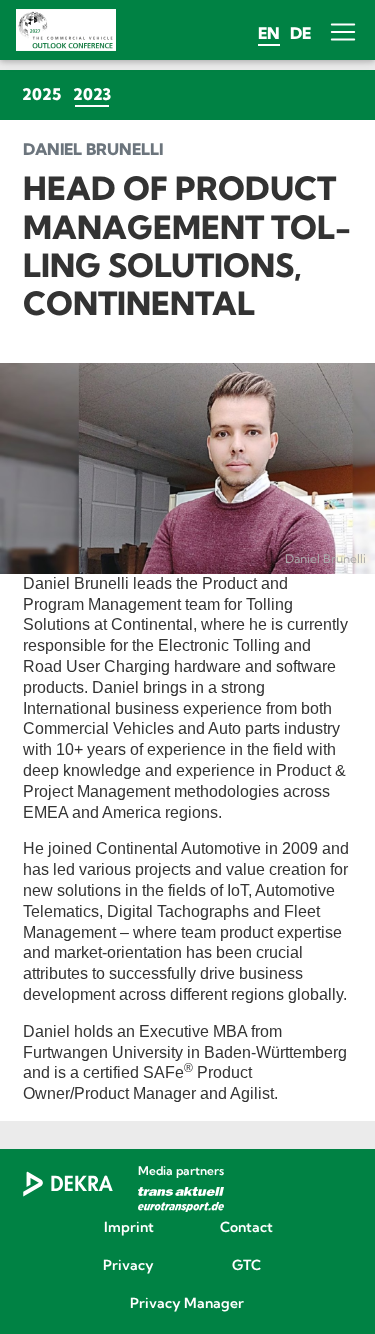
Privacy (128, 1266)
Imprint (129, 1228)
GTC (246, 1266)
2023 (95, 93)
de (300, 33)
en (269, 33)
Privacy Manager (187, 1304)
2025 (41, 94)
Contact (246, 1228)
